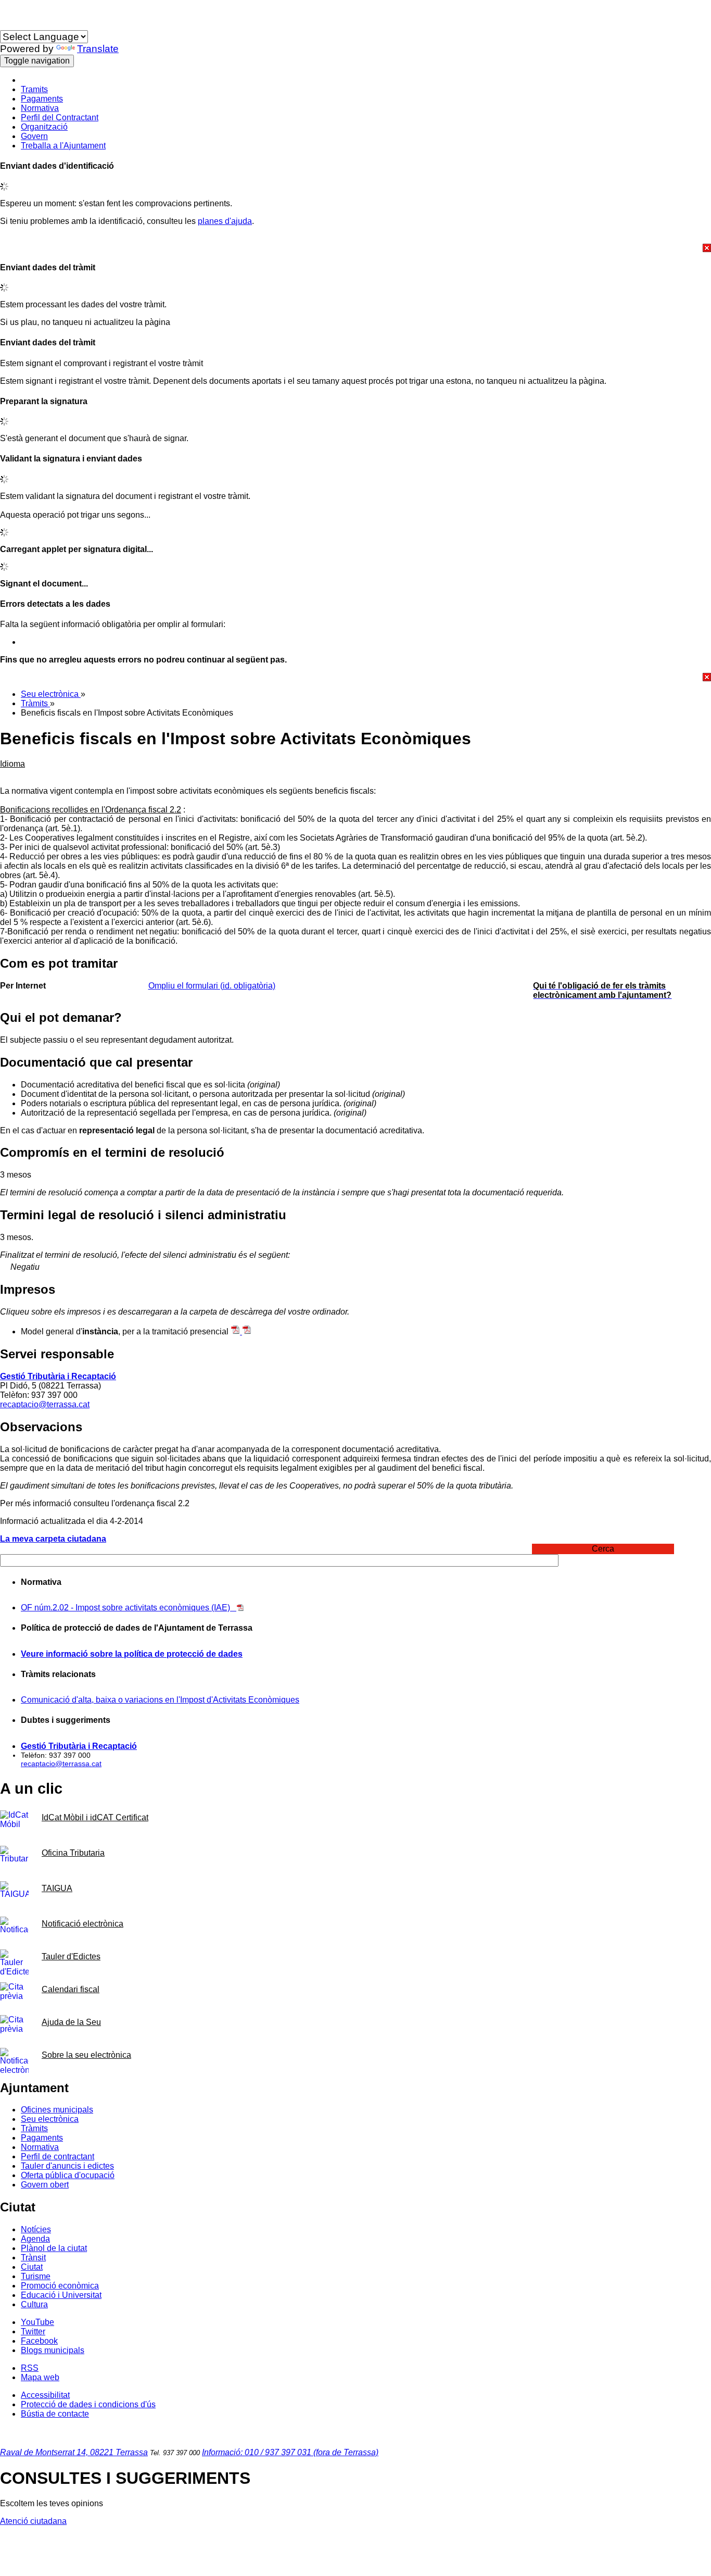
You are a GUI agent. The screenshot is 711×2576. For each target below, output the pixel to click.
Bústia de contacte (55, 2414)
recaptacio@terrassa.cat (45, 1404)
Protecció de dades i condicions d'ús (88, 2404)
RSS (30, 2368)
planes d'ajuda (225, 221)
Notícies (36, 2229)
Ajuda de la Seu (71, 2022)
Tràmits (35, 703)
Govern (34, 136)
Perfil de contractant (58, 2156)
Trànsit (33, 2258)
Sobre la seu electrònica (86, 2055)
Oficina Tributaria (73, 1853)
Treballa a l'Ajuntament (63, 146)
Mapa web (40, 2377)
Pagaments (42, 99)
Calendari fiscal (71, 1989)
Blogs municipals (53, 2350)
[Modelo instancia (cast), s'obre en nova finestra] (247, 1331)
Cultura (34, 2304)
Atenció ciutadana (33, 2521)
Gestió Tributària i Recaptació (58, 1376)
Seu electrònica (51, 694)
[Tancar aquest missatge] (355, 248)
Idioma (12, 25)
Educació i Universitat (61, 2295)
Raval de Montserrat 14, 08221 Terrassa (74, 2452)
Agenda (35, 2239)
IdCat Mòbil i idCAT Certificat (95, 1817)
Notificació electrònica (82, 1924)
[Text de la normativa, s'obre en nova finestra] (240, 1608)
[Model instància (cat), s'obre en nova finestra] (236, 1331)
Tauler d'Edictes (71, 1956)
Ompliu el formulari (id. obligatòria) (212, 986)
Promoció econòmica (60, 2286)
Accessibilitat (45, 2395)
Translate (98, 49)
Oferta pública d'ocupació (68, 2175)
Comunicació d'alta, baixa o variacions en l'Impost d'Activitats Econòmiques (160, 1700)
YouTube (37, 2322)
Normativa (40, 108)
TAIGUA (57, 1888)
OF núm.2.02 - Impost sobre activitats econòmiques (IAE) (129, 1608)
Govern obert (45, 2185)
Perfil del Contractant (60, 117)
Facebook (39, 2341)
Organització (44, 127)
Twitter (33, 2331)
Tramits (34, 89)
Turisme (36, 2276)
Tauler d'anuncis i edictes (67, 2166)
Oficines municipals (57, 2110)
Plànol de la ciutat (54, 2248)
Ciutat (32, 2267)
